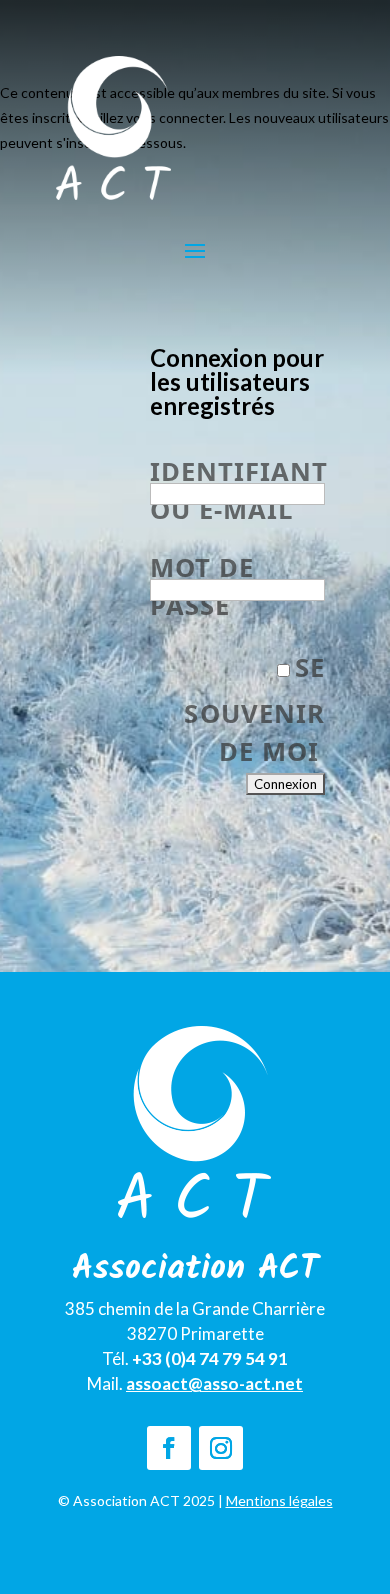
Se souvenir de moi (254, 709)
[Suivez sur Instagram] (221, 1448)
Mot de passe (202, 557)
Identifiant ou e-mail (230, 461)
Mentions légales (279, 1500)
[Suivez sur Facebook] (169, 1448)
